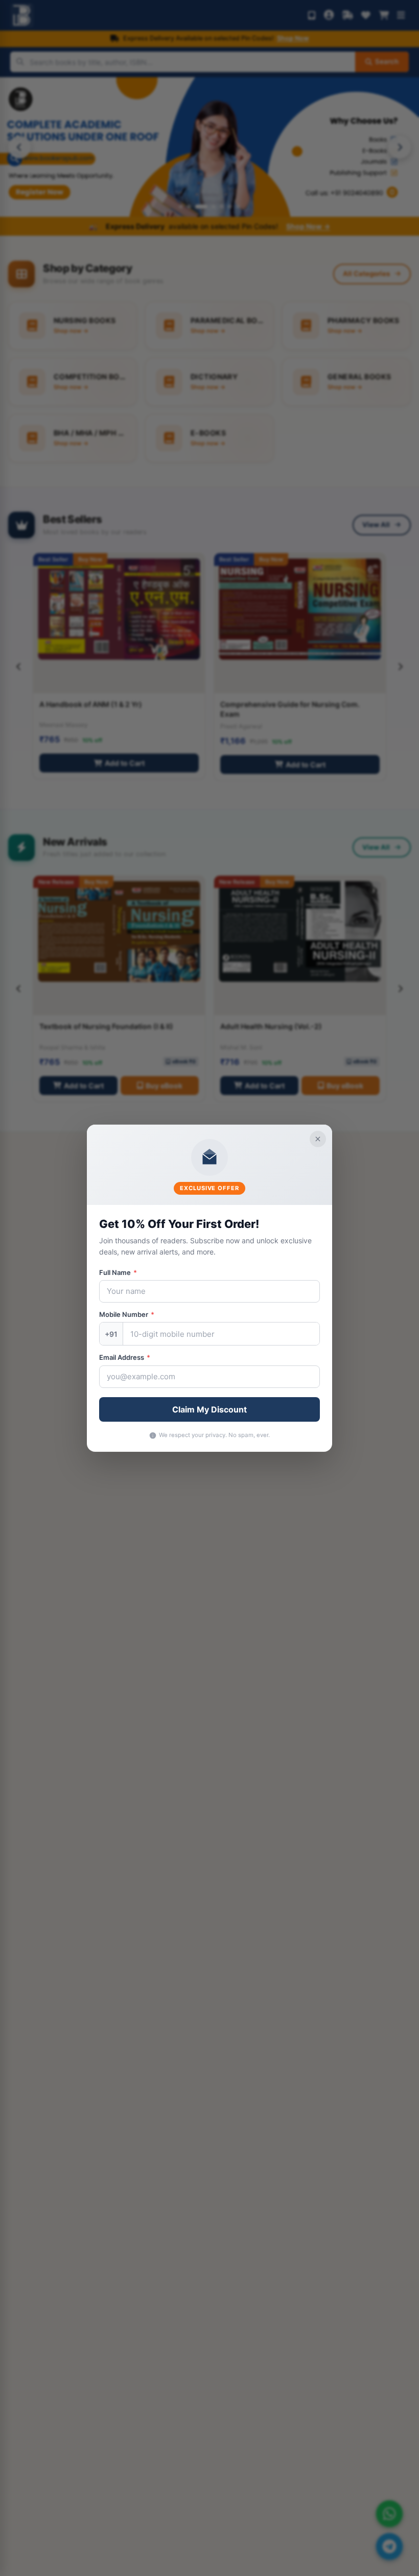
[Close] (318, 1138)
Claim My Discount (209, 1409)
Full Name (118, 1272)
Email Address (125, 1357)
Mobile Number (127, 1314)
